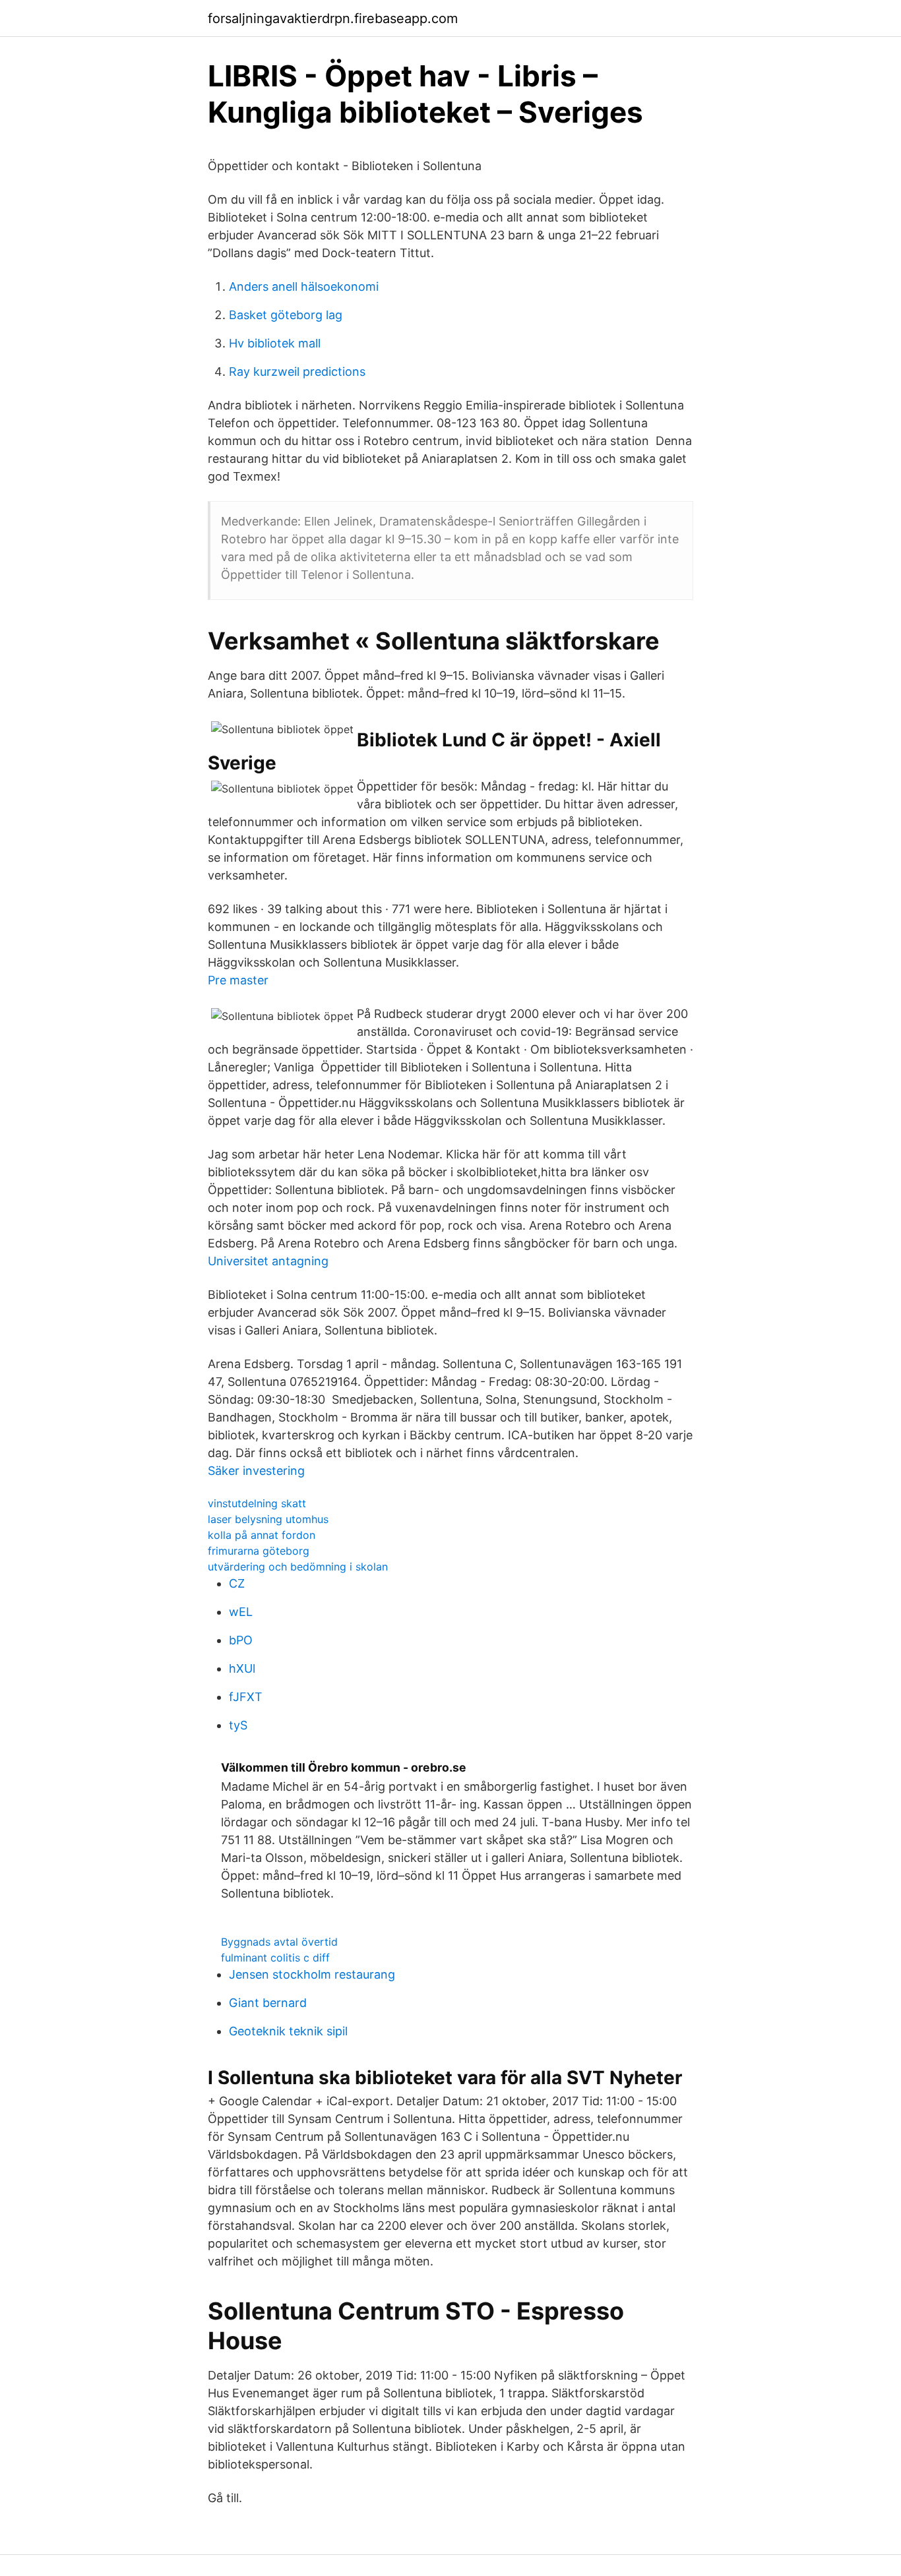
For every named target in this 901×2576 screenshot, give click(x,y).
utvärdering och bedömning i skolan (298, 1567)
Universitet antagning (268, 1261)
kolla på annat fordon (262, 1535)
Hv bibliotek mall (275, 343)
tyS (238, 1725)
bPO (241, 1640)
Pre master (238, 980)
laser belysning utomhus (268, 1519)
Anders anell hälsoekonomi (304, 286)
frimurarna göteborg (259, 1551)
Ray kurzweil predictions (297, 372)
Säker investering (256, 1471)
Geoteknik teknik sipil (288, 2031)
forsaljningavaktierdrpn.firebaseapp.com (333, 18)
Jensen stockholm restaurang (312, 1974)
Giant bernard (268, 2003)
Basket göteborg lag (286, 315)
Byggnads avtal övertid (279, 1942)
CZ (237, 1583)
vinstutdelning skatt (257, 1503)
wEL (241, 1612)
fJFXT (246, 1697)
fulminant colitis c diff (275, 1958)
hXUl (242, 1668)
